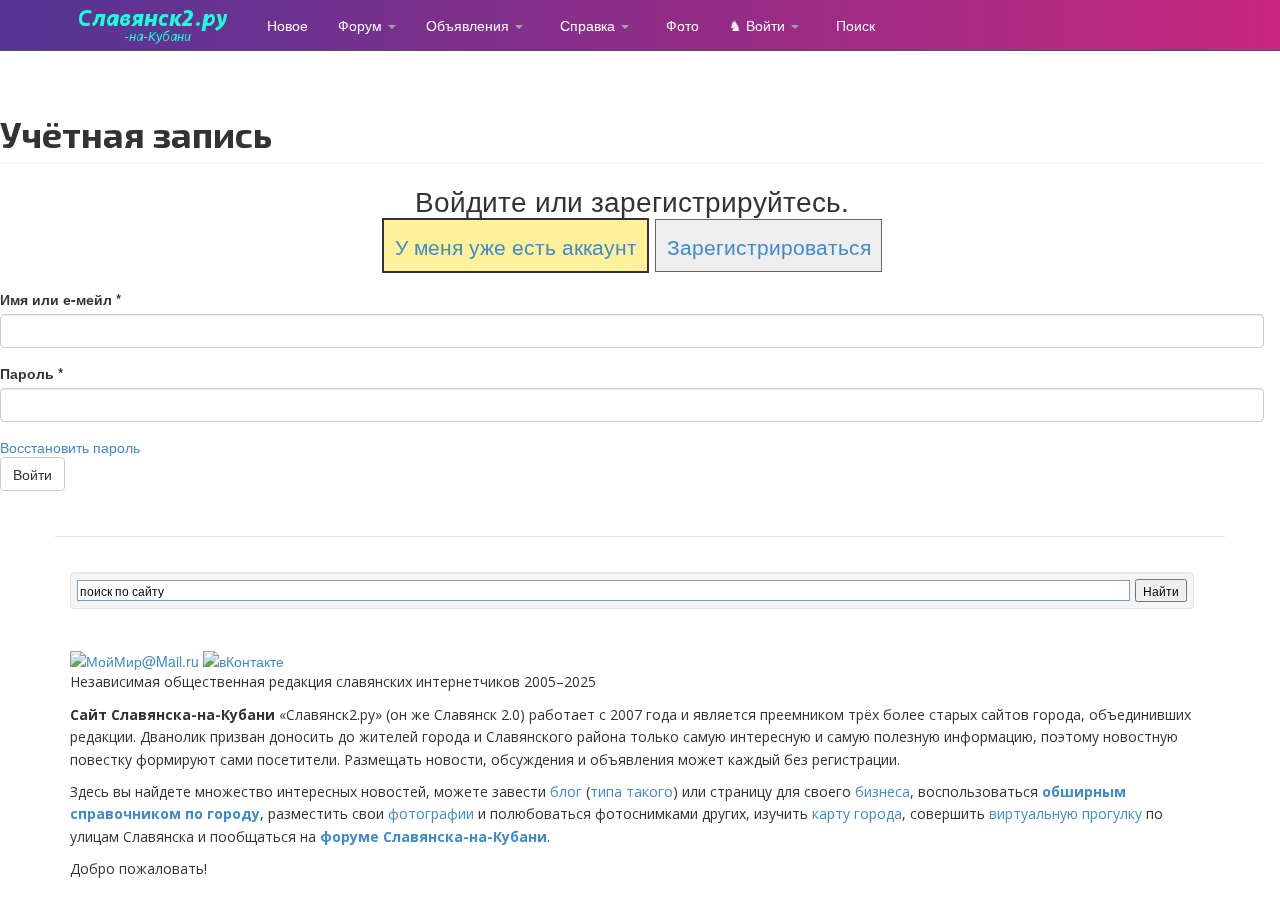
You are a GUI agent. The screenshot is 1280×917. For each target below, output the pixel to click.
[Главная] (161, 25)
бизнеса (882, 791)
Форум (362, 25)
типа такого (631, 791)
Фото (682, 25)
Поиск (855, 25)
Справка (589, 25)
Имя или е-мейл (60, 299)
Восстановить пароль (70, 447)
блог (566, 791)
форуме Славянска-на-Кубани (433, 836)
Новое (287, 25)
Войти (32, 474)
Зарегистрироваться (769, 245)
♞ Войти (759, 25)
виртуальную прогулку (1065, 813)
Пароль (31, 373)
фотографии (431, 813)
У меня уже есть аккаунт (516, 245)
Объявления (469, 25)
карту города (857, 813)
